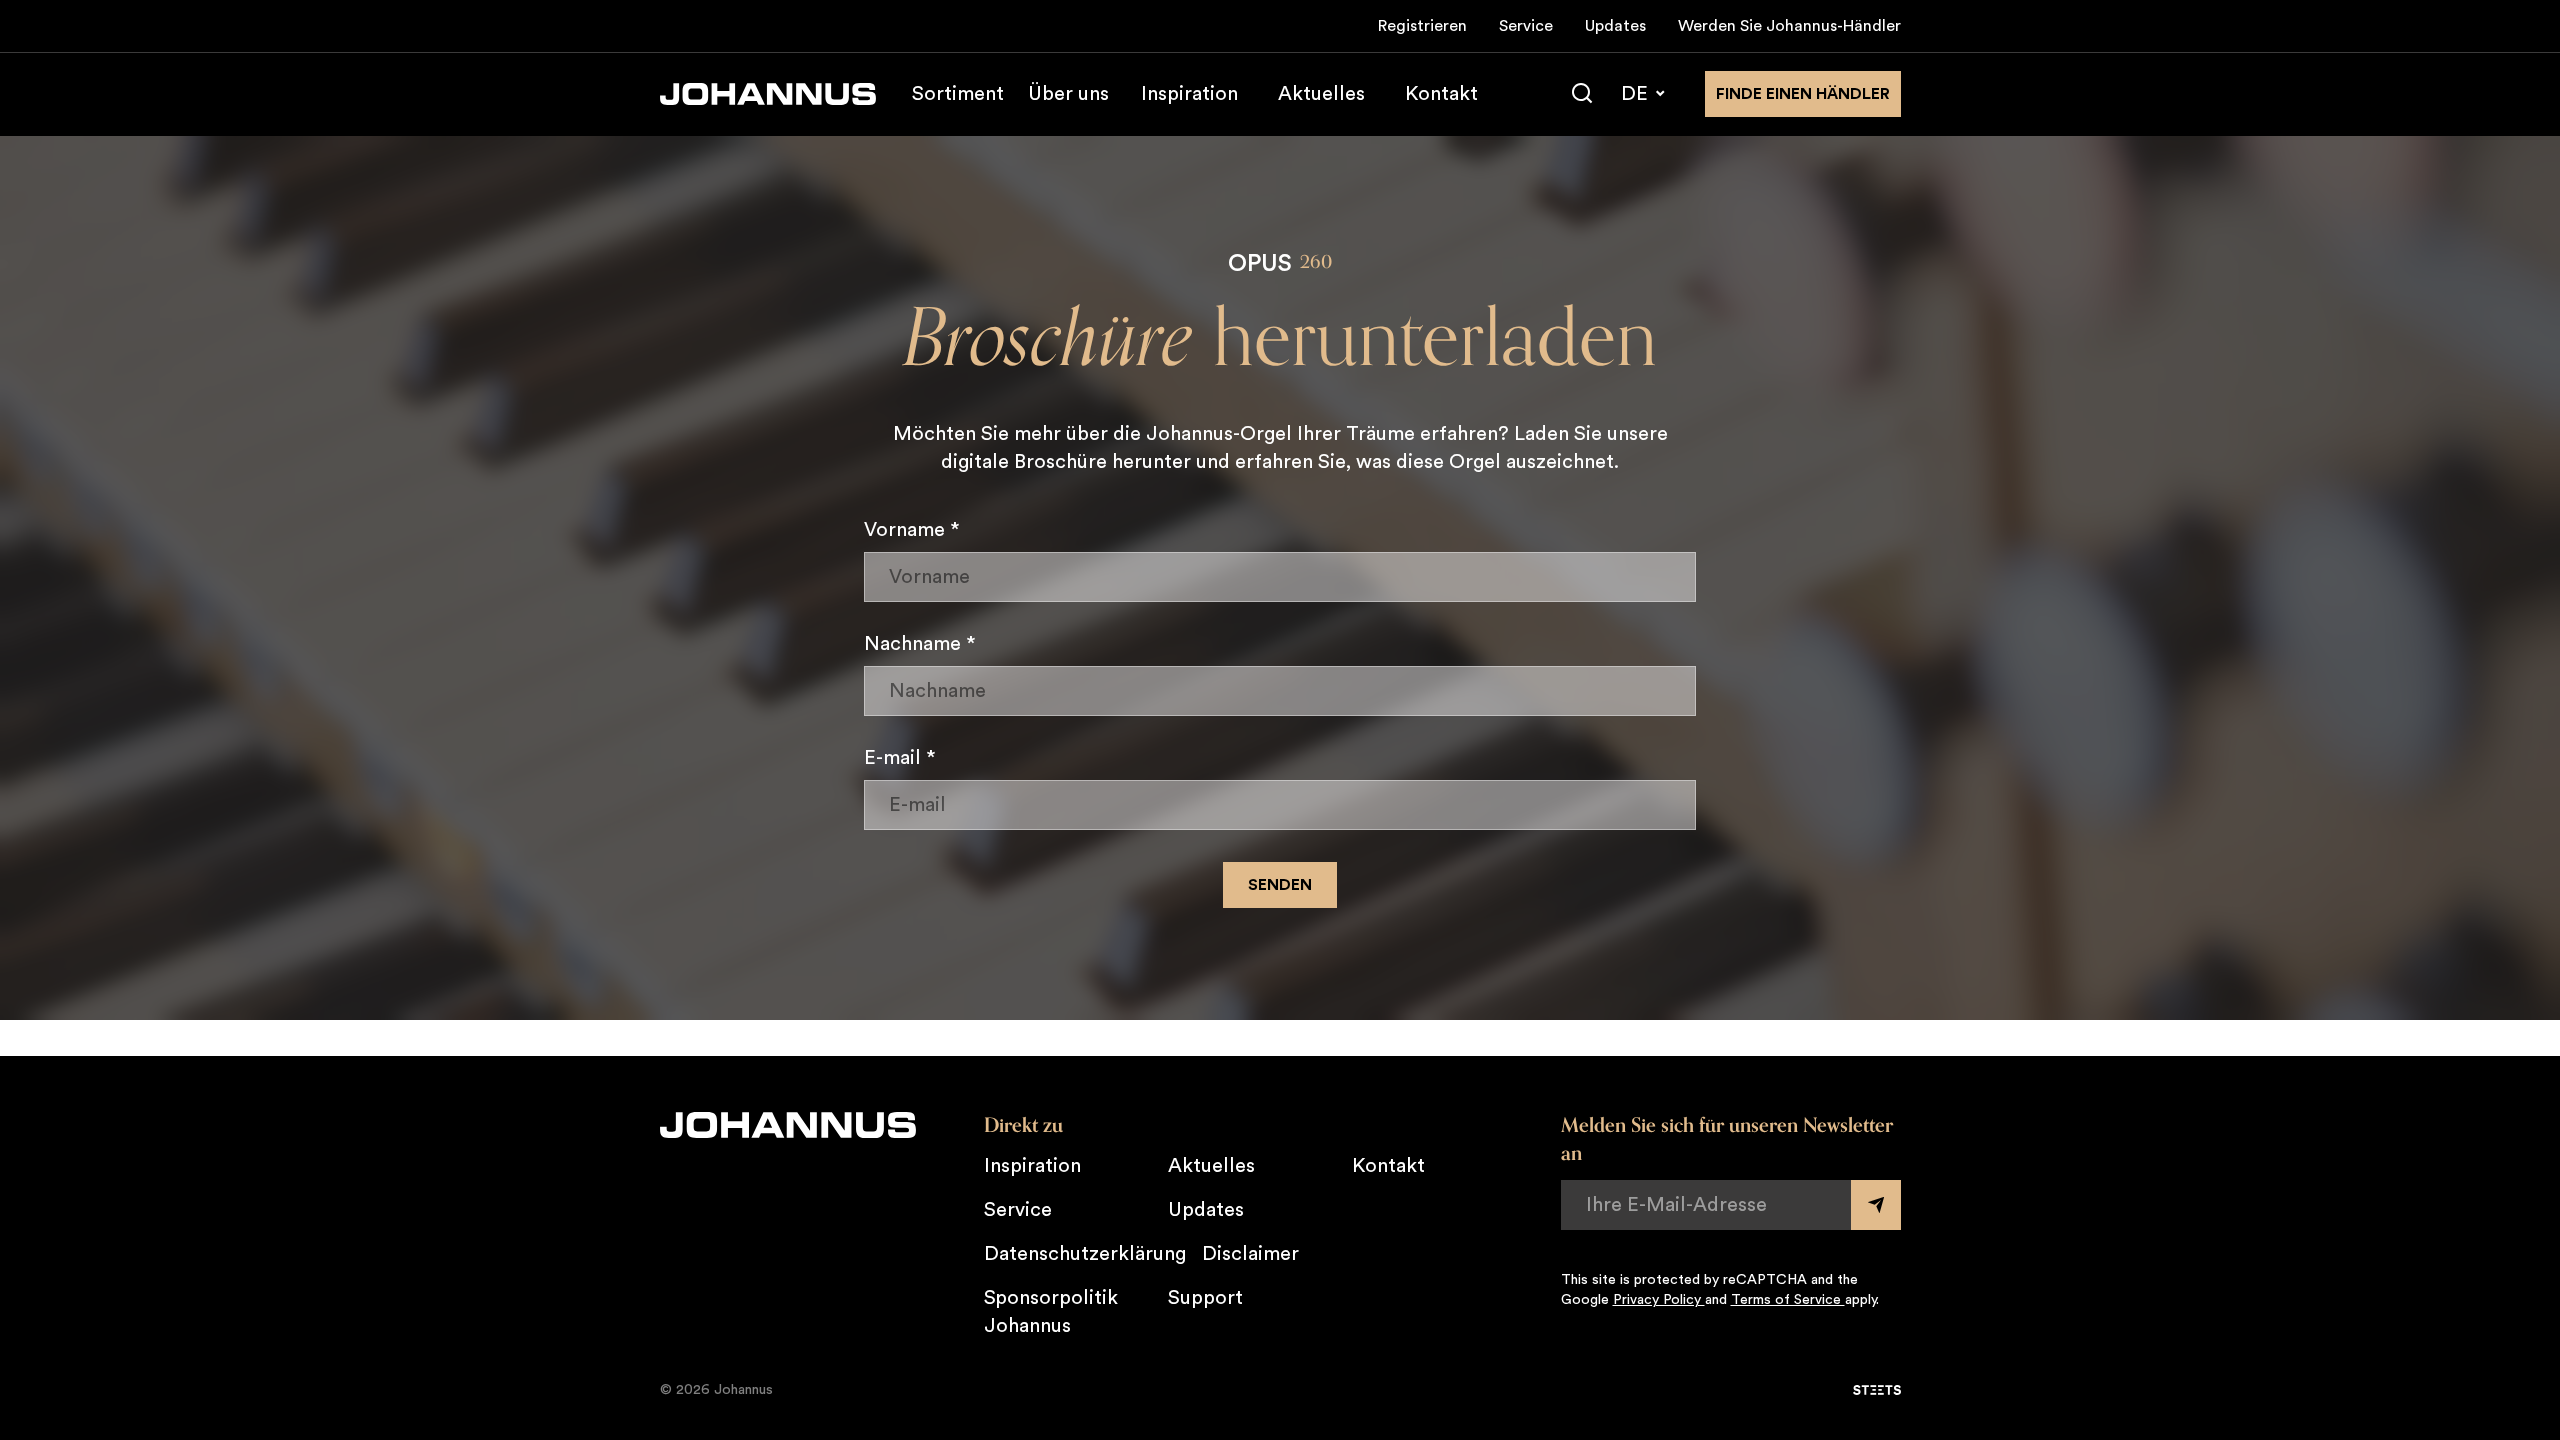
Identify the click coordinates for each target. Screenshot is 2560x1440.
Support (1205, 1298)
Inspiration (1189, 94)
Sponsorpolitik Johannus (1051, 1312)
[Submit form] (1876, 1205)
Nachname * (920, 644)
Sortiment (958, 94)
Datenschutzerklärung (1085, 1254)
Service (1526, 26)
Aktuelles (1321, 94)
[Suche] (1582, 94)
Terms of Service (1788, 1300)
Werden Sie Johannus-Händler (1789, 26)
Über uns (1068, 94)
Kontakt (1441, 94)
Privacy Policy (1659, 1300)
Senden (1280, 885)
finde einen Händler (1803, 94)
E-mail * (900, 758)
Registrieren (1422, 26)
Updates (1615, 26)
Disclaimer (1250, 1254)
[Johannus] (768, 94)
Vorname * (912, 530)
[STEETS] (1877, 1390)
